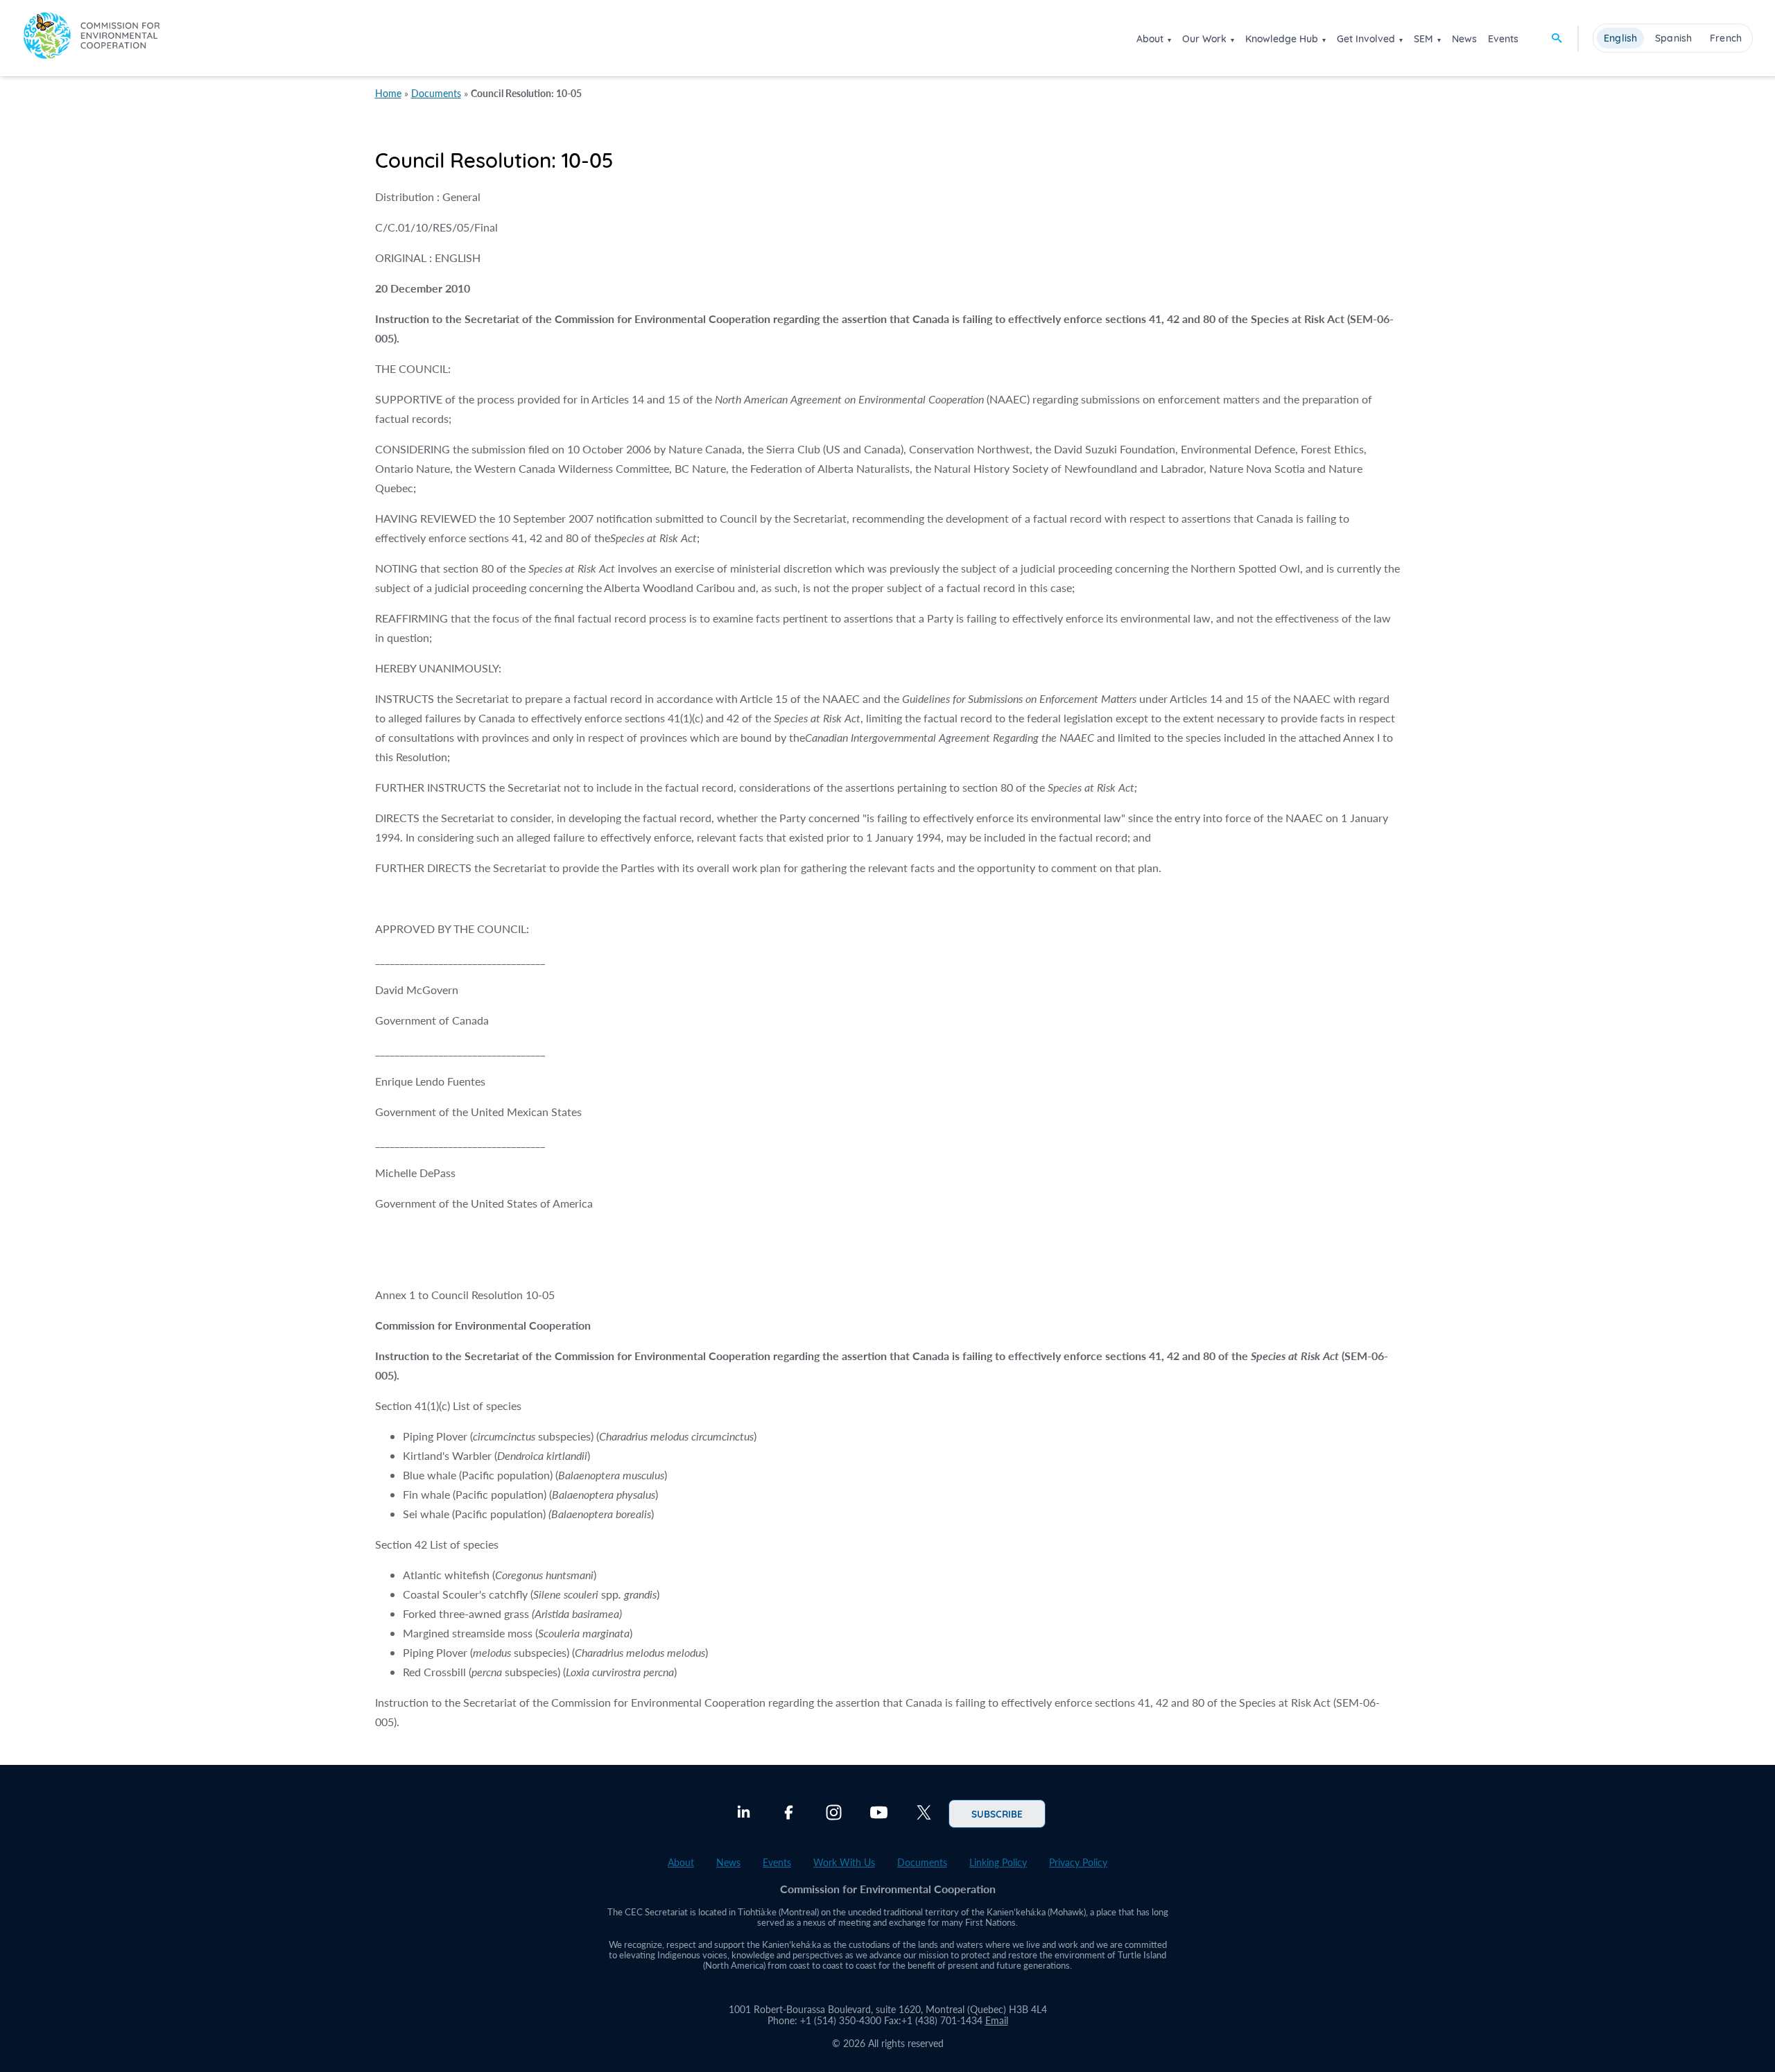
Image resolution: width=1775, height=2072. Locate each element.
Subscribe (997, 1813)
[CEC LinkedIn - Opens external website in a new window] (744, 1814)
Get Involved (1366, 39)
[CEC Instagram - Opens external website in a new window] (834, 1814)
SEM (1423, 39)
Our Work (1204, 39)
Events (1503, 39)
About (1150, 39)
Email (997, 2020)
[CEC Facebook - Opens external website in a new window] (789, 1814)
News (1464, 39)
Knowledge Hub (1282, 39)
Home (388, 93)
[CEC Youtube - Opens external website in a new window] (879, 1814)
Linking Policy (998, 1862)
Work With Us (844, 1862)
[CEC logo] (92, 38)
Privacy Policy (1078, 1862)
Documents (436, 93)
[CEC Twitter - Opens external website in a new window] (924, 1814)
